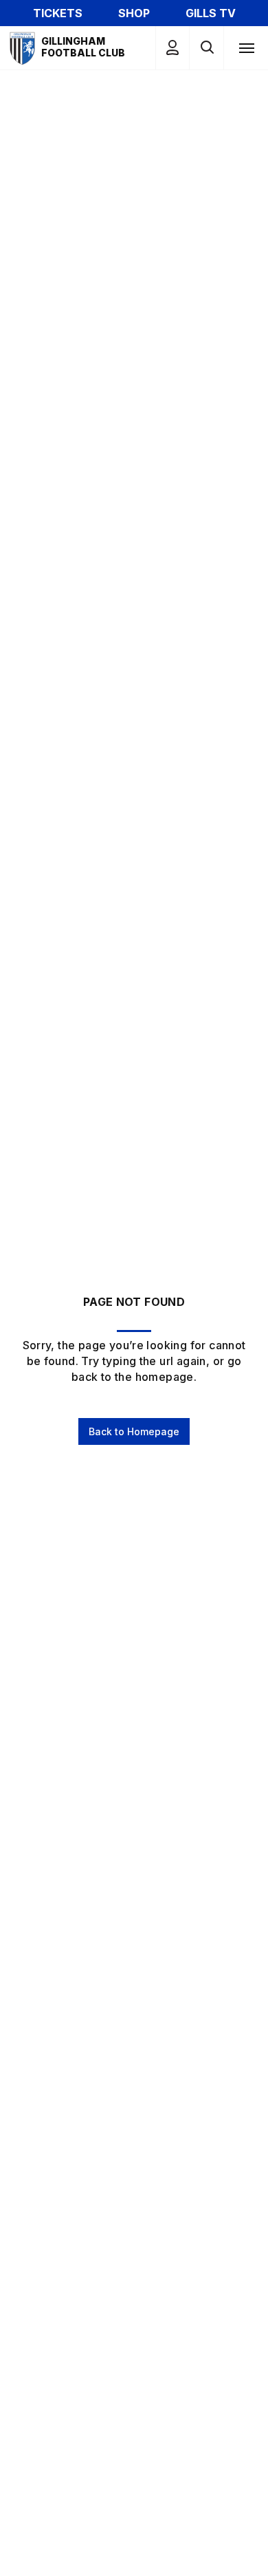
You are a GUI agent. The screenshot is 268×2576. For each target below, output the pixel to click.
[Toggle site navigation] (246, 47)
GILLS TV (211, 13)
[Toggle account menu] (172, 48)
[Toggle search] (206, 48)
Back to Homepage (134, 1431)
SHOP (134, 13)
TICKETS (58, 13)
